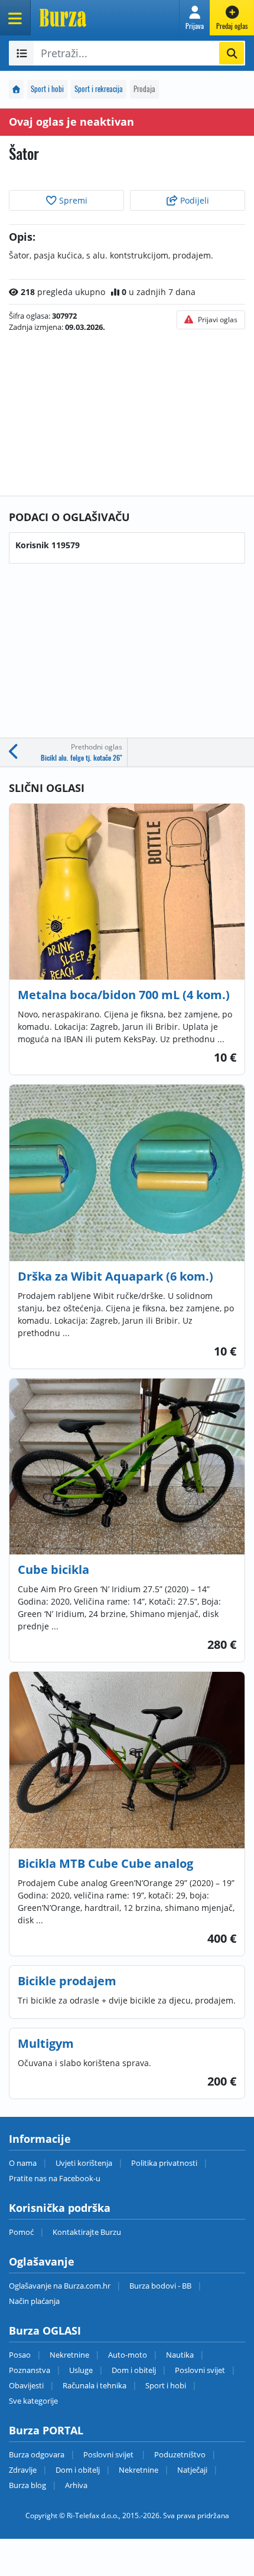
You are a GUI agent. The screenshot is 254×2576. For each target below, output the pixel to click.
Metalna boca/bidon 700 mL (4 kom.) (124, 995)
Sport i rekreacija (99, 89)
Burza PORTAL (46, 2430)
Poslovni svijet (200, 2370)
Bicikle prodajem (67, 1981)
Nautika (180, 2355)
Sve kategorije (33, 2401)
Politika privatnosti (164, 2163)
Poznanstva (30, 2370)
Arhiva (76, 2485)
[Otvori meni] (15, 18)
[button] (195, 18)
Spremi (72, 200)
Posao (20, 2355)
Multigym (46, 2043)
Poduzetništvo (180, 2454)
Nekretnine (69, 2355)
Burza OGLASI (45, 2330)
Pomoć (21, 2232)
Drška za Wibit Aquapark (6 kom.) (115, 1276)
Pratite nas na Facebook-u (55, 2178)
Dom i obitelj (134, 2370)
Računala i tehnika (95, 2385)
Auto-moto (128, 2355)
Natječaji (192, 2470)
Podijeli (193, 200)
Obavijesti (26, 2385)
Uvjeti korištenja (84, 2163)
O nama (23, 2163)
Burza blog (27, 2485)
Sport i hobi (47, 89)
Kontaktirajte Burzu (87, 2232)
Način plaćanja (34, 2301)
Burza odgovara (37, 2454)
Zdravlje (23, 2470)
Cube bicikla (53, 1570)
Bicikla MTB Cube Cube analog (105, 1863)
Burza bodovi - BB (160, 2286)
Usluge (81, 2370)
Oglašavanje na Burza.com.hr (60, 2286)
